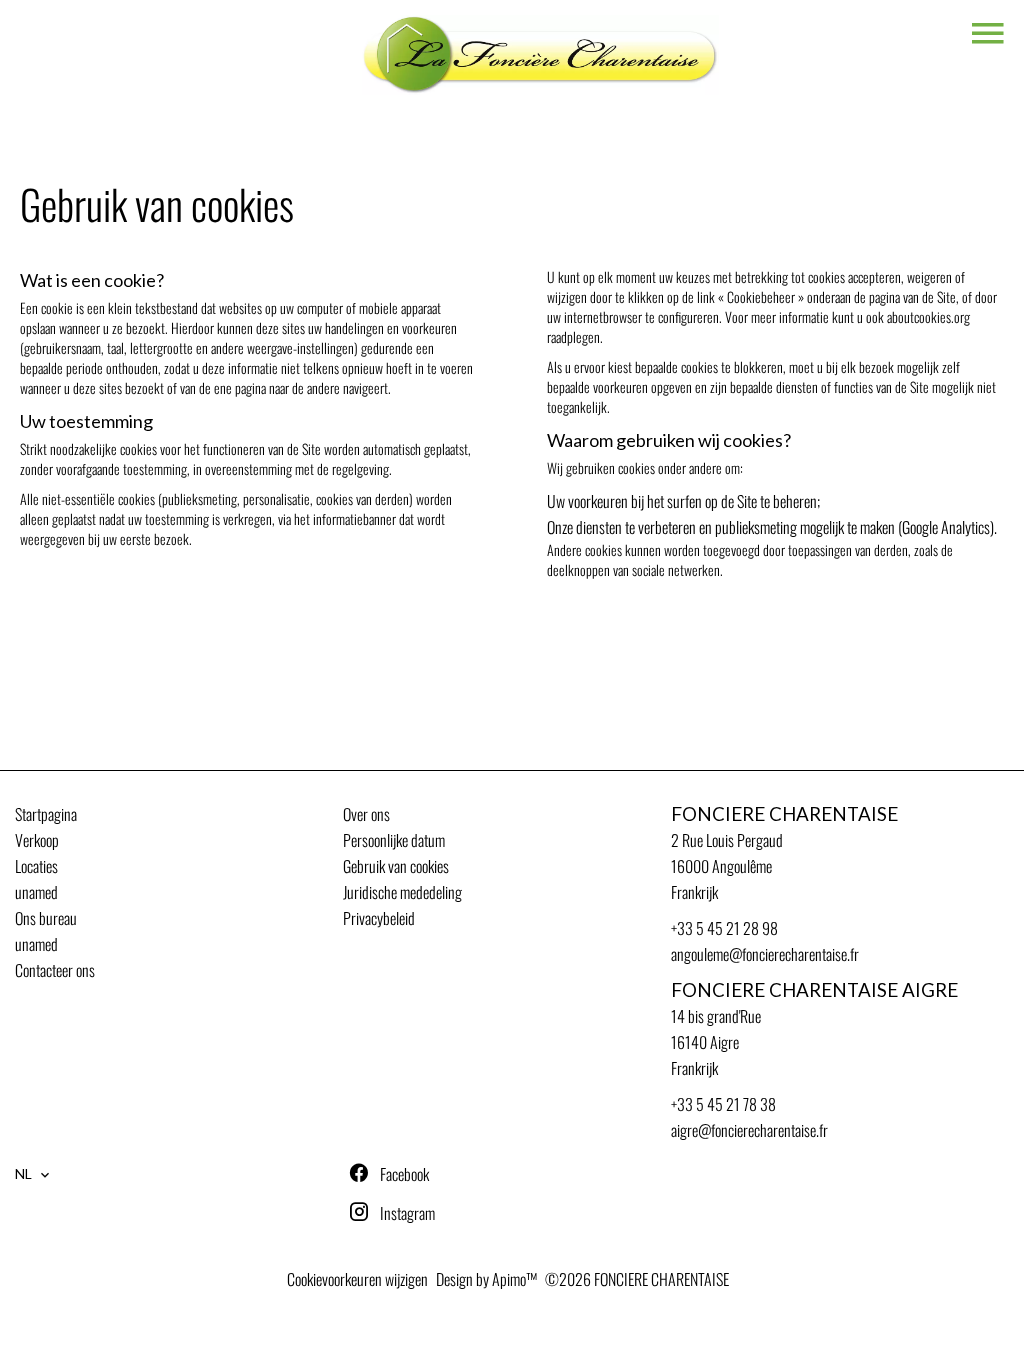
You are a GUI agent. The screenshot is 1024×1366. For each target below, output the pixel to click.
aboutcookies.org (928, 316)
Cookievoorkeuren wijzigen (357, 1279)
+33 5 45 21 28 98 (724, 928)
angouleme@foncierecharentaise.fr (765, 954)
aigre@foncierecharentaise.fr (749, 1130)
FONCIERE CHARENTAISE (784, 814)
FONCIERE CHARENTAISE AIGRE (814, 990)
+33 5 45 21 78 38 (723, 1104)
